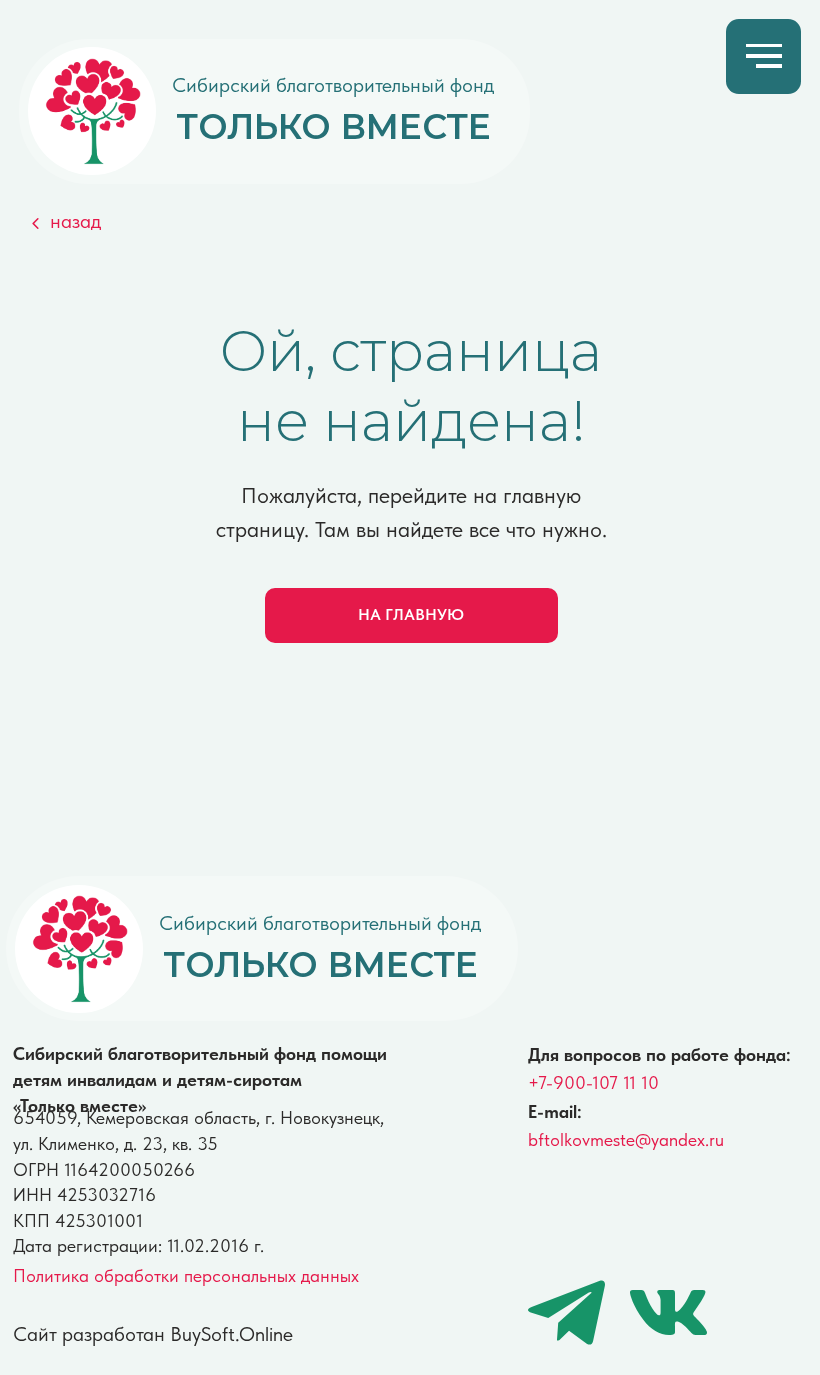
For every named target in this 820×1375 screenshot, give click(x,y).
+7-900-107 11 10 (593, 1082)
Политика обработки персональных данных (186, 1275)
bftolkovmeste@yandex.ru (626, 1139)
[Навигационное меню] (764, 57)
